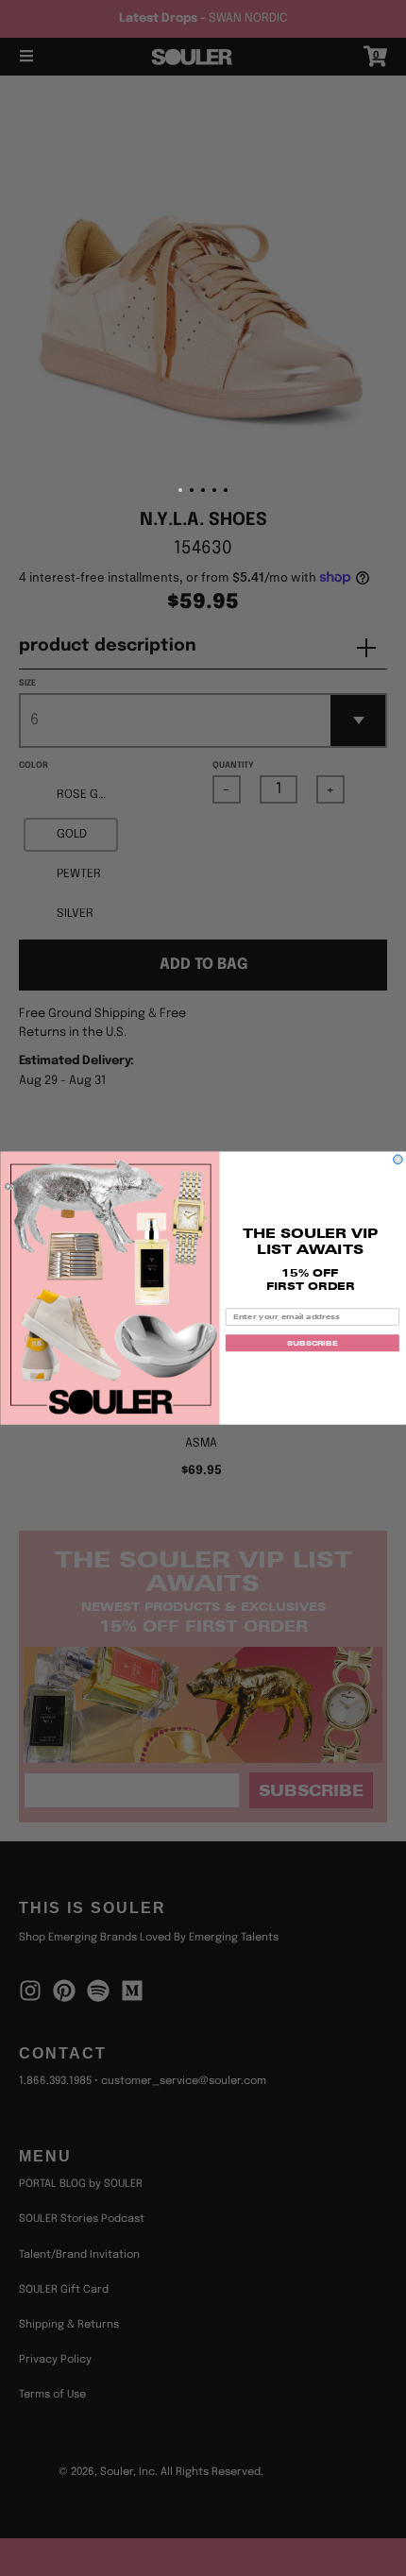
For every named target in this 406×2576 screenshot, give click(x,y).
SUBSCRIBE (312, 1343)
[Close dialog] (398, 1160)
